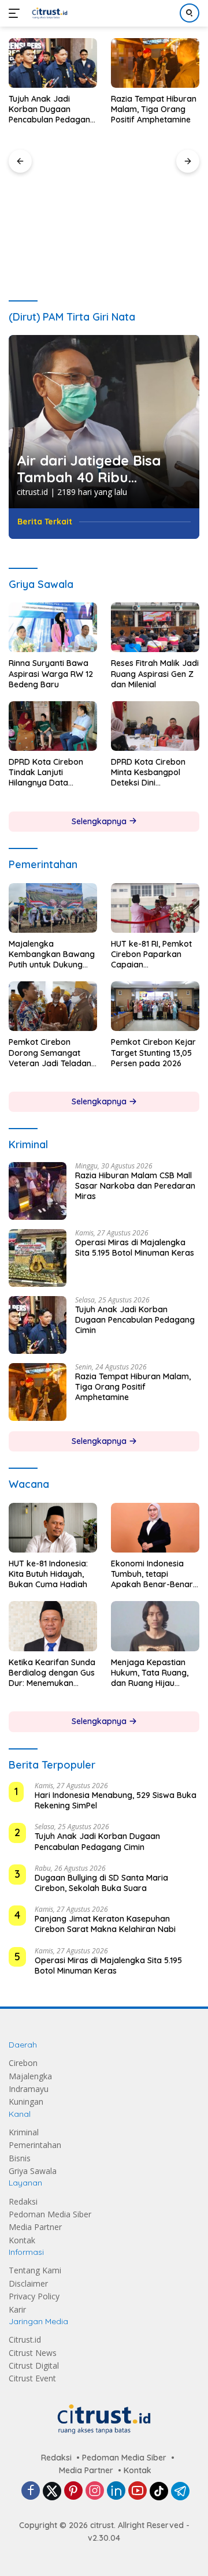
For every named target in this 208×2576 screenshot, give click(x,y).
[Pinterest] (73, 2491)
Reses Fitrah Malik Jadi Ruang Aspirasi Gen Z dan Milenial (155, 673)
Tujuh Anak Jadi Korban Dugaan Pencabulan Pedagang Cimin (52, 109)
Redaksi (23, 2201)
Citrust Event (32, 2378)
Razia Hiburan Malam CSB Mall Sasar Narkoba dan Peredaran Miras (135, 1186)
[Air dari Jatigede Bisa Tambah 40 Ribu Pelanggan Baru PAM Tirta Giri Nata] (104, 422)
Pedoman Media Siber (50, 2214)
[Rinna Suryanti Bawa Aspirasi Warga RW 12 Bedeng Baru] (53, 627)
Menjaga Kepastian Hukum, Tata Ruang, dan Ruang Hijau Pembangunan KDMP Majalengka (151, 1673)
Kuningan (26, 2102)
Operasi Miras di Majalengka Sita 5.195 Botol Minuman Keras (135, 1248)
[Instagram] (95, 2491)
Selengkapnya (100, 821)
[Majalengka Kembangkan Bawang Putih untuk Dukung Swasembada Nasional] (53, 908)
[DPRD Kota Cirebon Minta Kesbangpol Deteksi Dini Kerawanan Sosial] (155, 726)
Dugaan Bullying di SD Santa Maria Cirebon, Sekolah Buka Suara (101, 1883)
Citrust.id (25, 2339)
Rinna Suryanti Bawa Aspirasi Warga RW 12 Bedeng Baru (51, 673)
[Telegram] (180, 2491)
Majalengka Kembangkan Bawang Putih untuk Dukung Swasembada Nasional (52, 954)
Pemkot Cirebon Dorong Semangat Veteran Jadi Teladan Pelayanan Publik (50, 1053)
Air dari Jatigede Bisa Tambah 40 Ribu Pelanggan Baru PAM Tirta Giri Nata (89, 469)
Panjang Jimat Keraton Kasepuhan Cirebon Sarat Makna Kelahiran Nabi (105, 1924)
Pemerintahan (35, 2145)
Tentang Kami (35, 2270)
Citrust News (33, 2353)
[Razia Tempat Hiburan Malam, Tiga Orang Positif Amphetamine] (155, 63)
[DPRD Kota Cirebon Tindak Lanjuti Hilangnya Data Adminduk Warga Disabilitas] (53, 726)
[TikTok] (159, 2491)
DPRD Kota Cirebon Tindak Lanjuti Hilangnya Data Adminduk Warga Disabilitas (46, 773)
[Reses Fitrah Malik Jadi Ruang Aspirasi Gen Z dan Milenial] (155, 627)
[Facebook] (31, 2491)
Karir (17, 2309)
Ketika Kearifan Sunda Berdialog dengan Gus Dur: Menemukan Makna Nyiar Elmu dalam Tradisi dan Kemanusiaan (52, 1673)
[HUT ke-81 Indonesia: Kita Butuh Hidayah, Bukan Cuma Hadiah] (53, 1528)
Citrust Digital (34, 2365)
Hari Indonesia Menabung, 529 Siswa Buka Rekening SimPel (116, 1800)
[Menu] (16, 13)
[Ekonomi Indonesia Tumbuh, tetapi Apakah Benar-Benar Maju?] (155, 1528)
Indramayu (29, 2089)
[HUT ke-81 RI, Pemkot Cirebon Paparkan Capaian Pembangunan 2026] (155, 908)
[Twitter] (52, 2491)
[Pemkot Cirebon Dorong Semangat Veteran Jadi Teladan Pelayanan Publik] (53, 1006)
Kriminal (24, 2132)
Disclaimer (28, 2283)
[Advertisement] (104, 206)
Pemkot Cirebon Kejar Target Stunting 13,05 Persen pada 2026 (153, 1052)
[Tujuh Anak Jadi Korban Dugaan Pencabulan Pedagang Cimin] (53, 63)
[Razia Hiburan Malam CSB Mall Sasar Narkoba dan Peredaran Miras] (38, 1191)
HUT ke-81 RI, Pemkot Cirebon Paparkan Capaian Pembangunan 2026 (151, 954)
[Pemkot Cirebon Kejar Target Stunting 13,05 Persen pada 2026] (155, 1006)
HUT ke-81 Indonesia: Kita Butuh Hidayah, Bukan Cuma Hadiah (48, 1574)
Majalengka (30, 2076)
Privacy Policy (34, 2296)
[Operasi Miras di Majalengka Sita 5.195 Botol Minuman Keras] (38, 1258)
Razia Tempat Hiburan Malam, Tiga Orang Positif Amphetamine (154, 109)
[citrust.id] (48, 13)
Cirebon (23, 2063)
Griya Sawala (33, 2171)
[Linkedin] (116, 2491)
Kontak (22, 2240)
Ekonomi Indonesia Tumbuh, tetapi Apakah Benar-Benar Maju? (152, 1574)
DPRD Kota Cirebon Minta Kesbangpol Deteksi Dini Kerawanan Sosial (148, 773)
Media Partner (35, 2227)
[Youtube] (138, 2491)
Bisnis (20, 2158)
